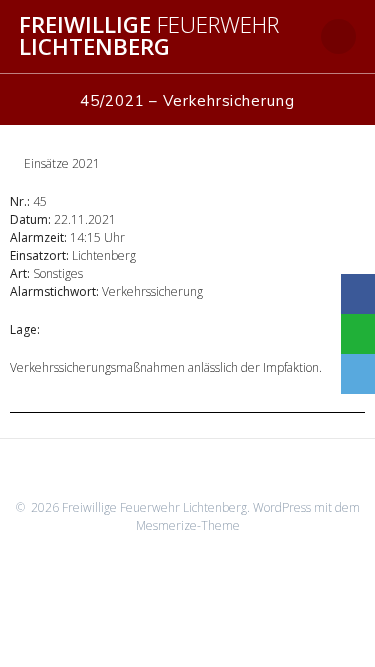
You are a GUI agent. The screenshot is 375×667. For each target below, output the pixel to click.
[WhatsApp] (358, 334)
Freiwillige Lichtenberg (149, 36)
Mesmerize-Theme (188, 525)
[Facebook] (358, 294)
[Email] (358, 374)
